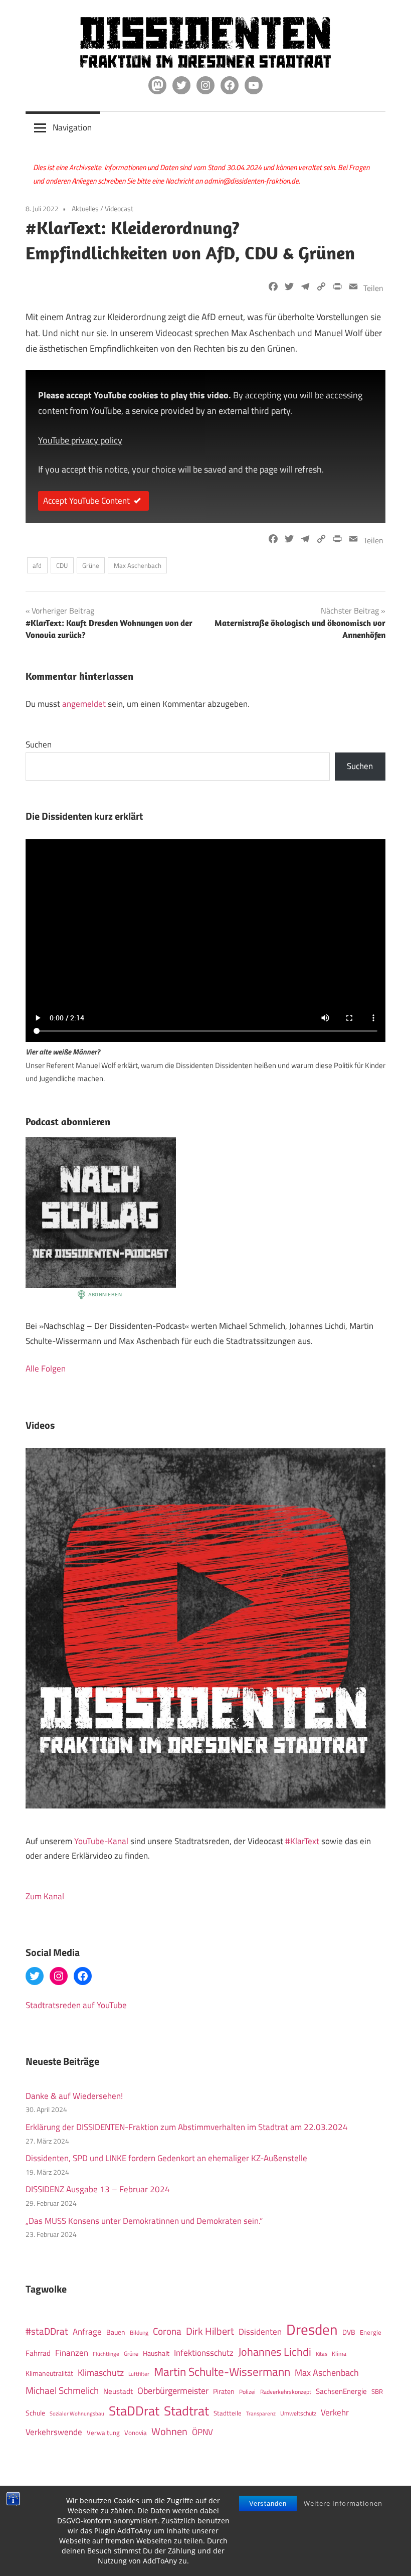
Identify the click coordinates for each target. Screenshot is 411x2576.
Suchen (39, 744)
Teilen (373, 288)
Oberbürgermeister (173, 2391)
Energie (371, 2332)
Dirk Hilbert (210, 2331)
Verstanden (268, 2504)
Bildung (139, 2332)
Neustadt (118, 2391)
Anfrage (87, 2332)
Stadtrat (186, 2410)
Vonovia (136, 2433)
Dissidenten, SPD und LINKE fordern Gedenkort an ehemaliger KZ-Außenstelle (166, 2158)
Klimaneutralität (49, 2373)
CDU (62, 565)
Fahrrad (38, 2353)
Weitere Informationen (343, 2503)
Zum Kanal (45, 1896)
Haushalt (156, 2353)
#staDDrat (47, 2331)
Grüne (91, 565)
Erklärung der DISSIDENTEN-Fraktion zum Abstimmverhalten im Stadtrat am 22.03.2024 (187, 2127)
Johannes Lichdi (275, 2352)
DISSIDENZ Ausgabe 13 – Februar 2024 (98, 2189)
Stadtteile (228, 2413)
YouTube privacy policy (80, 440)
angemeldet (84, 704)
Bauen (116, 2332)
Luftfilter (139, 2374)
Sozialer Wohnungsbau (77, 2413)
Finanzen (72, 2353)
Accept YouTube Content (86, 501)
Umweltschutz (298, 2413)
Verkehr (335, 2412)
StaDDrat (134, 2411)
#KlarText (302, 1841)
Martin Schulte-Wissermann (222, 2372)
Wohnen (169, 2431)
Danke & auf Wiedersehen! (74, 2096)
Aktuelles (85, 208)
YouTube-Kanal (101, 1841)
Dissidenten (260, 2331)
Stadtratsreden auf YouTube (76, 2005)
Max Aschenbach (138, 565)
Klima (339, 2354)
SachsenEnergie (341, 2391)
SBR (377, 2391)
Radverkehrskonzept (286, 2392)
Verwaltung (103, 2433)
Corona (167, 2331)
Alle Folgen (46, 1369)
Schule (35, 2413)
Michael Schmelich (62, 2390)
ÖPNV (202, 2432)
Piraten (224, 2391)
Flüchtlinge (106, 2354)
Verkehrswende (54, 2432)
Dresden (312, 2329)
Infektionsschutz (204, 2353)
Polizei (247, 2392)
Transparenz (261, 2413)
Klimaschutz (101, 2372)
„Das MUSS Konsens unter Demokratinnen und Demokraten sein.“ (144, 2221)
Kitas (322, 2354)
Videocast (119, 208)
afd (37, 565)
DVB (349, 2332)
